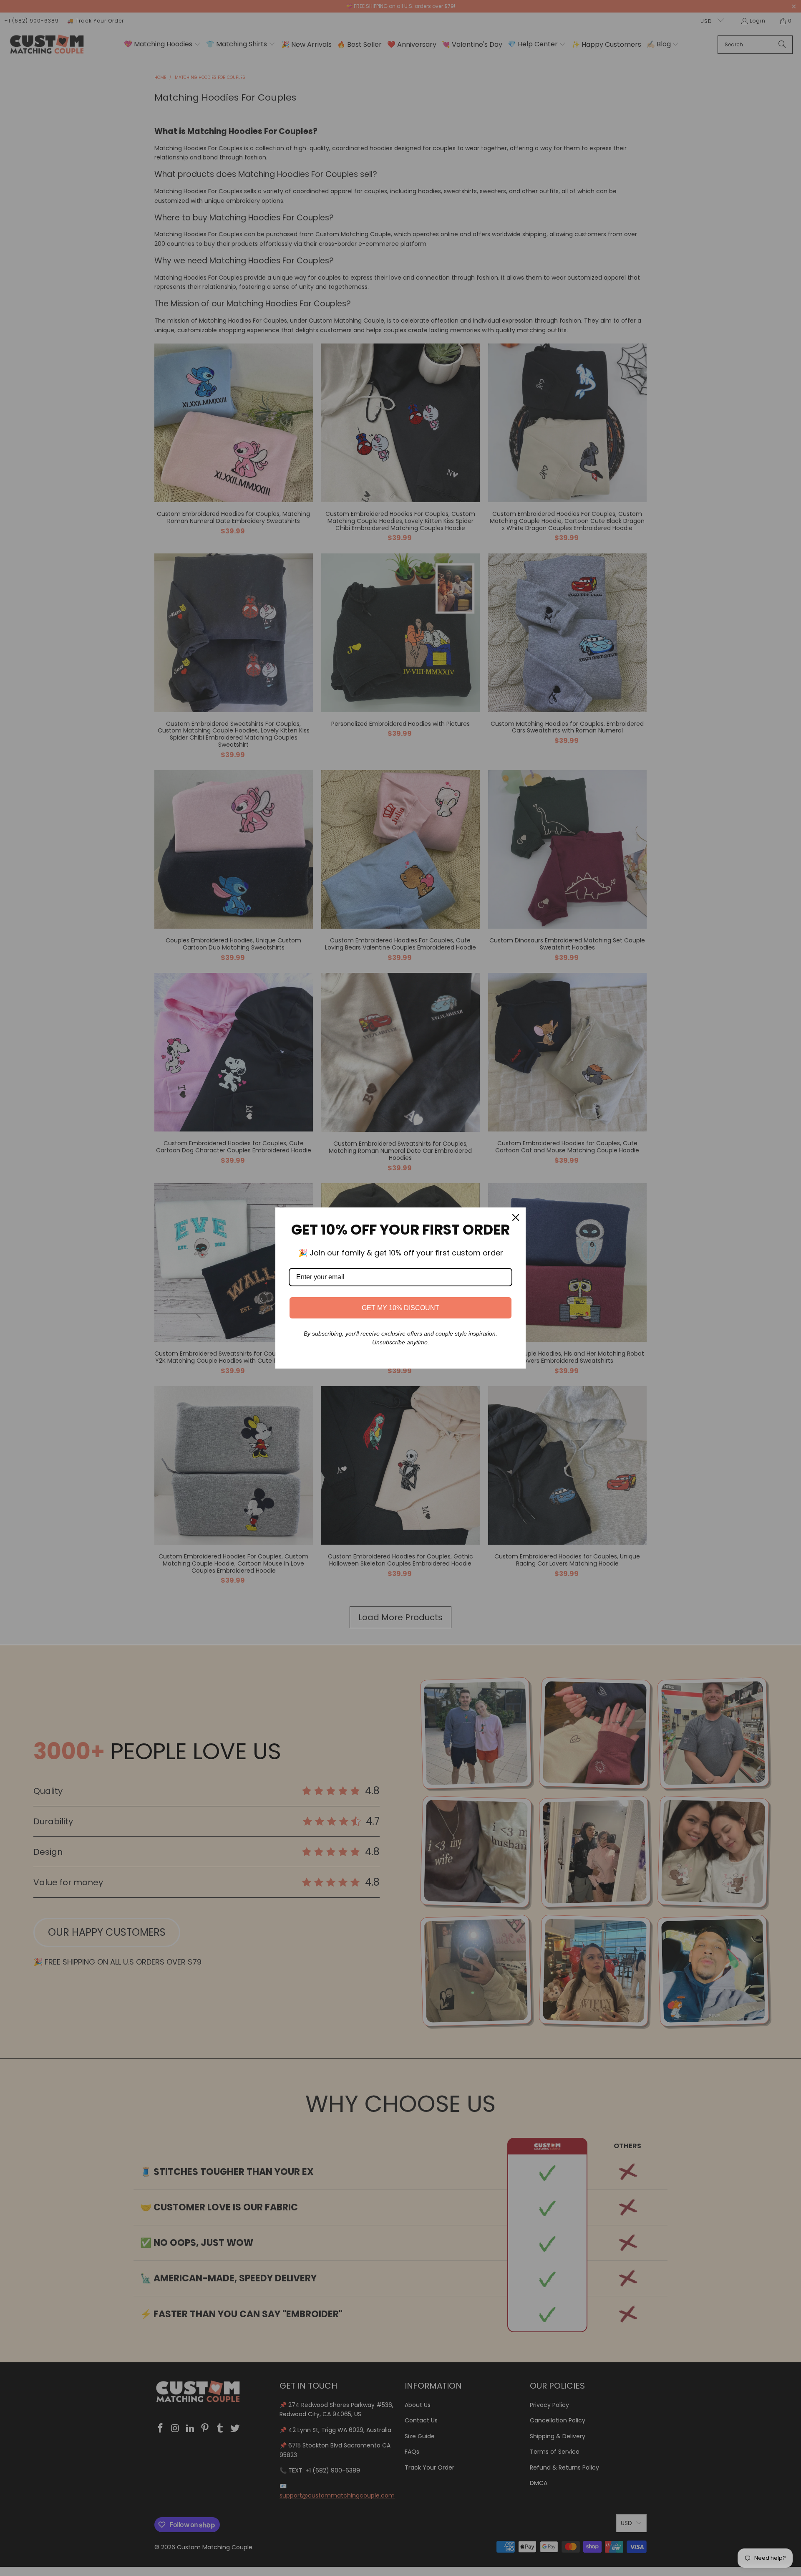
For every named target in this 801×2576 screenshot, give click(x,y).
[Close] (516, 1217)
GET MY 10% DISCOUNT (400, 1308)
